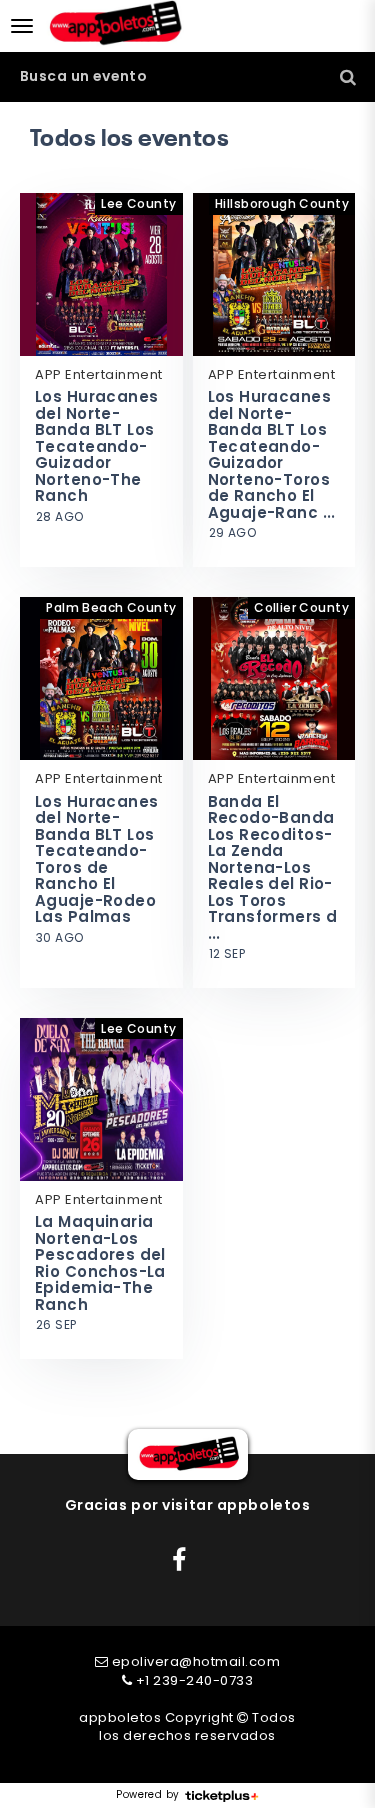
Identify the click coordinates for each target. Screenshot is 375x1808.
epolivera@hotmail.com (196, 1661)
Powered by (147, 1795)
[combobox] (187, 76)
